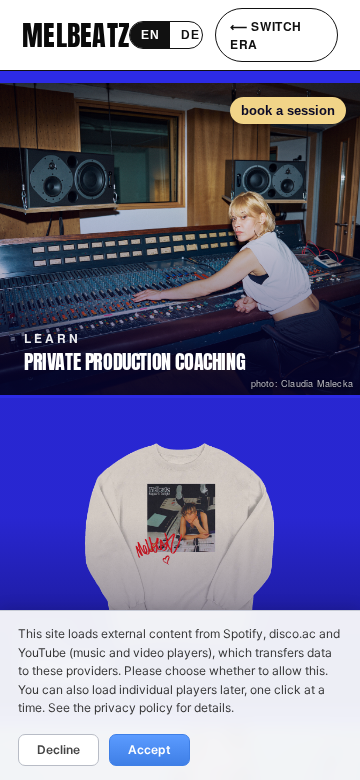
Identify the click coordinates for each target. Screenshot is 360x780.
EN (150, 35)
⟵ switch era (266, 35)
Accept (149, 749)
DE (190, 35)
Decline (58, 749)
